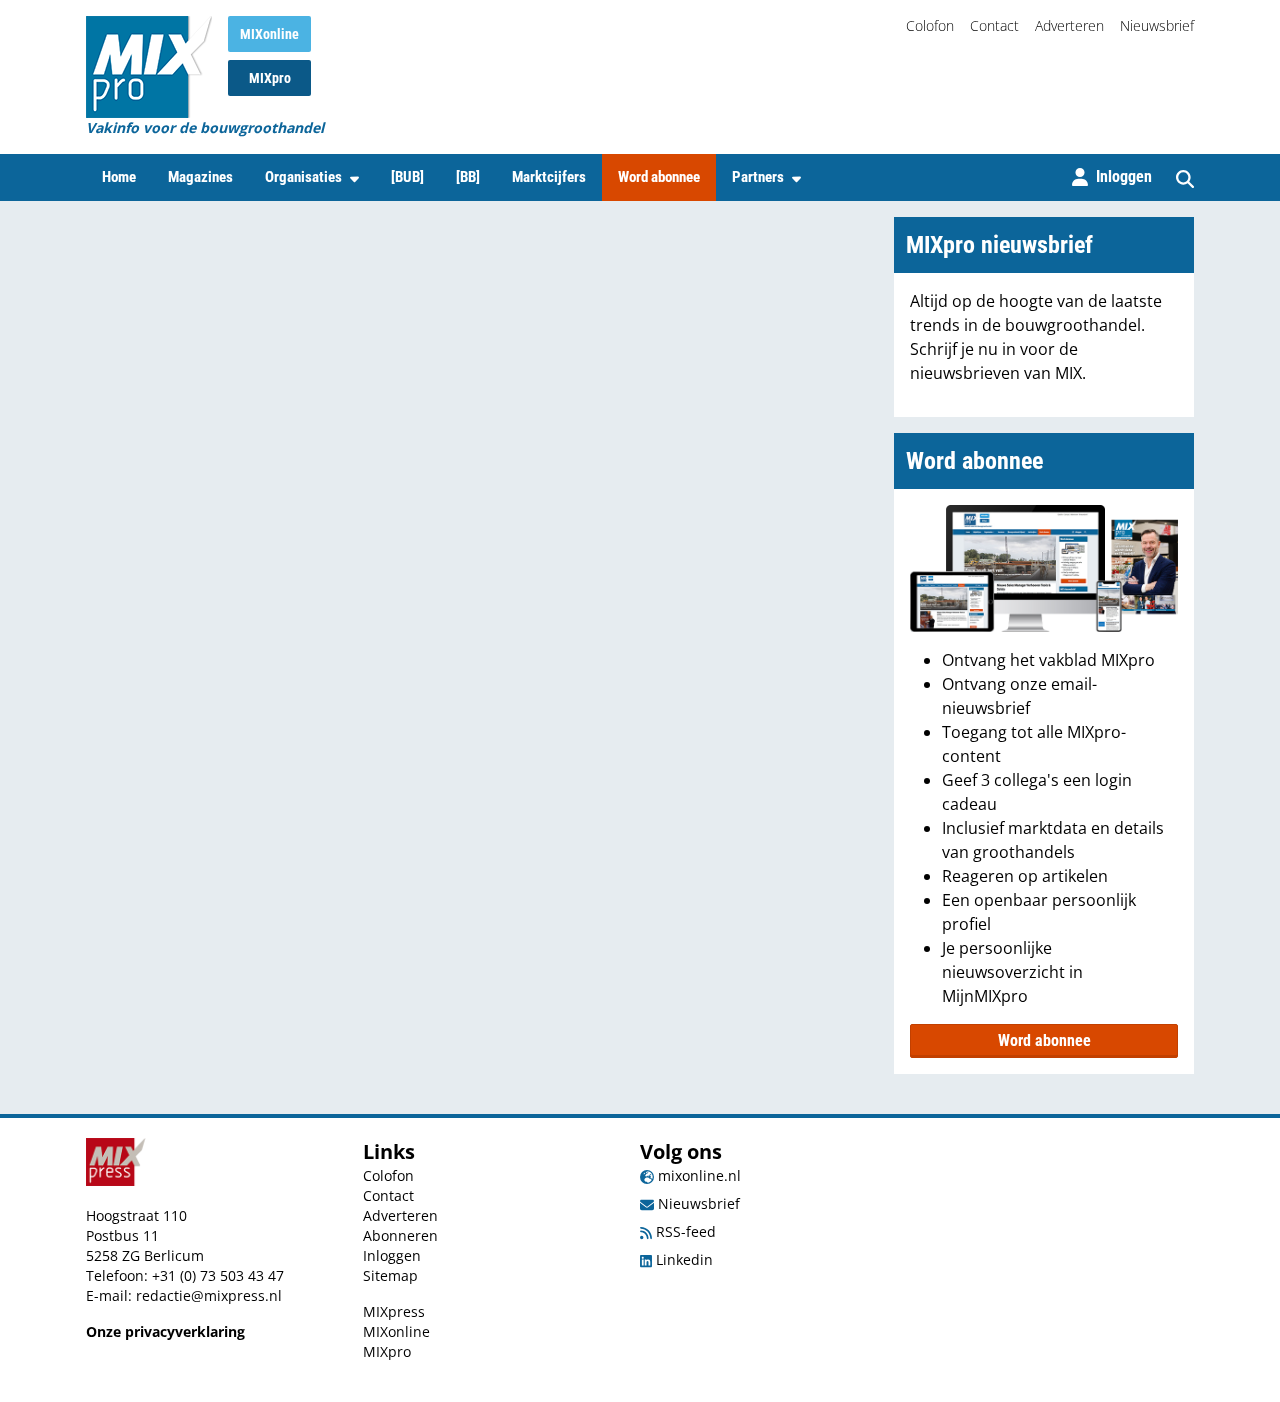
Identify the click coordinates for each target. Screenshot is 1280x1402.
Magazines (200, 177)
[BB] (468, 177)
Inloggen (392, 1255)
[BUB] (407, 177)
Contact (994, 25)
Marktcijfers (549, 177)
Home (119, 177)
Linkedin (682, 1259)
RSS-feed (684, 1231)
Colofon (930, 25)
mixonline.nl (697, 1175)
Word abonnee (659, 177)
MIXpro (270, 78)
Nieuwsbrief (1157, 25)
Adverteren (1069, 25)
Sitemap (390, 1275)
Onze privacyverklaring (165, 1331)
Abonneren (400, 1235)
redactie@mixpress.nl (209, 1295)
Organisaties (303, 177)
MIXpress (394, 1311)
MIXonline (269, 34)
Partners (758, 177)
